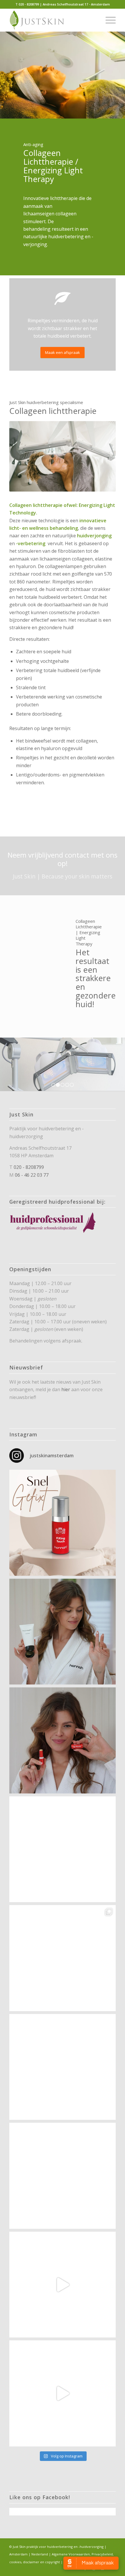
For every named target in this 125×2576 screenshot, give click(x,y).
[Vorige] (13, 1064)
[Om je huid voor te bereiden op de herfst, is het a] (63, 2176)
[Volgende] (112, 1064)
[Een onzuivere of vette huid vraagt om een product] (63, 1632)
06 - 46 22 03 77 (32, 1175)
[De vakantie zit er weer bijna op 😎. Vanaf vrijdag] (63, 2393)
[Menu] (108, 20)
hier (66, 1389)
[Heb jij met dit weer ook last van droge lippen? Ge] (63, 1740)
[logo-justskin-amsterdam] (52, 20)
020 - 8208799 (29, 1167)
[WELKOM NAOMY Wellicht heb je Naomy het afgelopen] (63, 2285)
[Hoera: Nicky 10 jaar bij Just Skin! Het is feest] (63, 2067)
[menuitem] (108, 20)
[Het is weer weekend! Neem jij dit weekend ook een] (63, 1849)
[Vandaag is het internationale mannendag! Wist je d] (63, 1523)
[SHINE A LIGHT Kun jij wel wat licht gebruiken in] (63, 1958)
